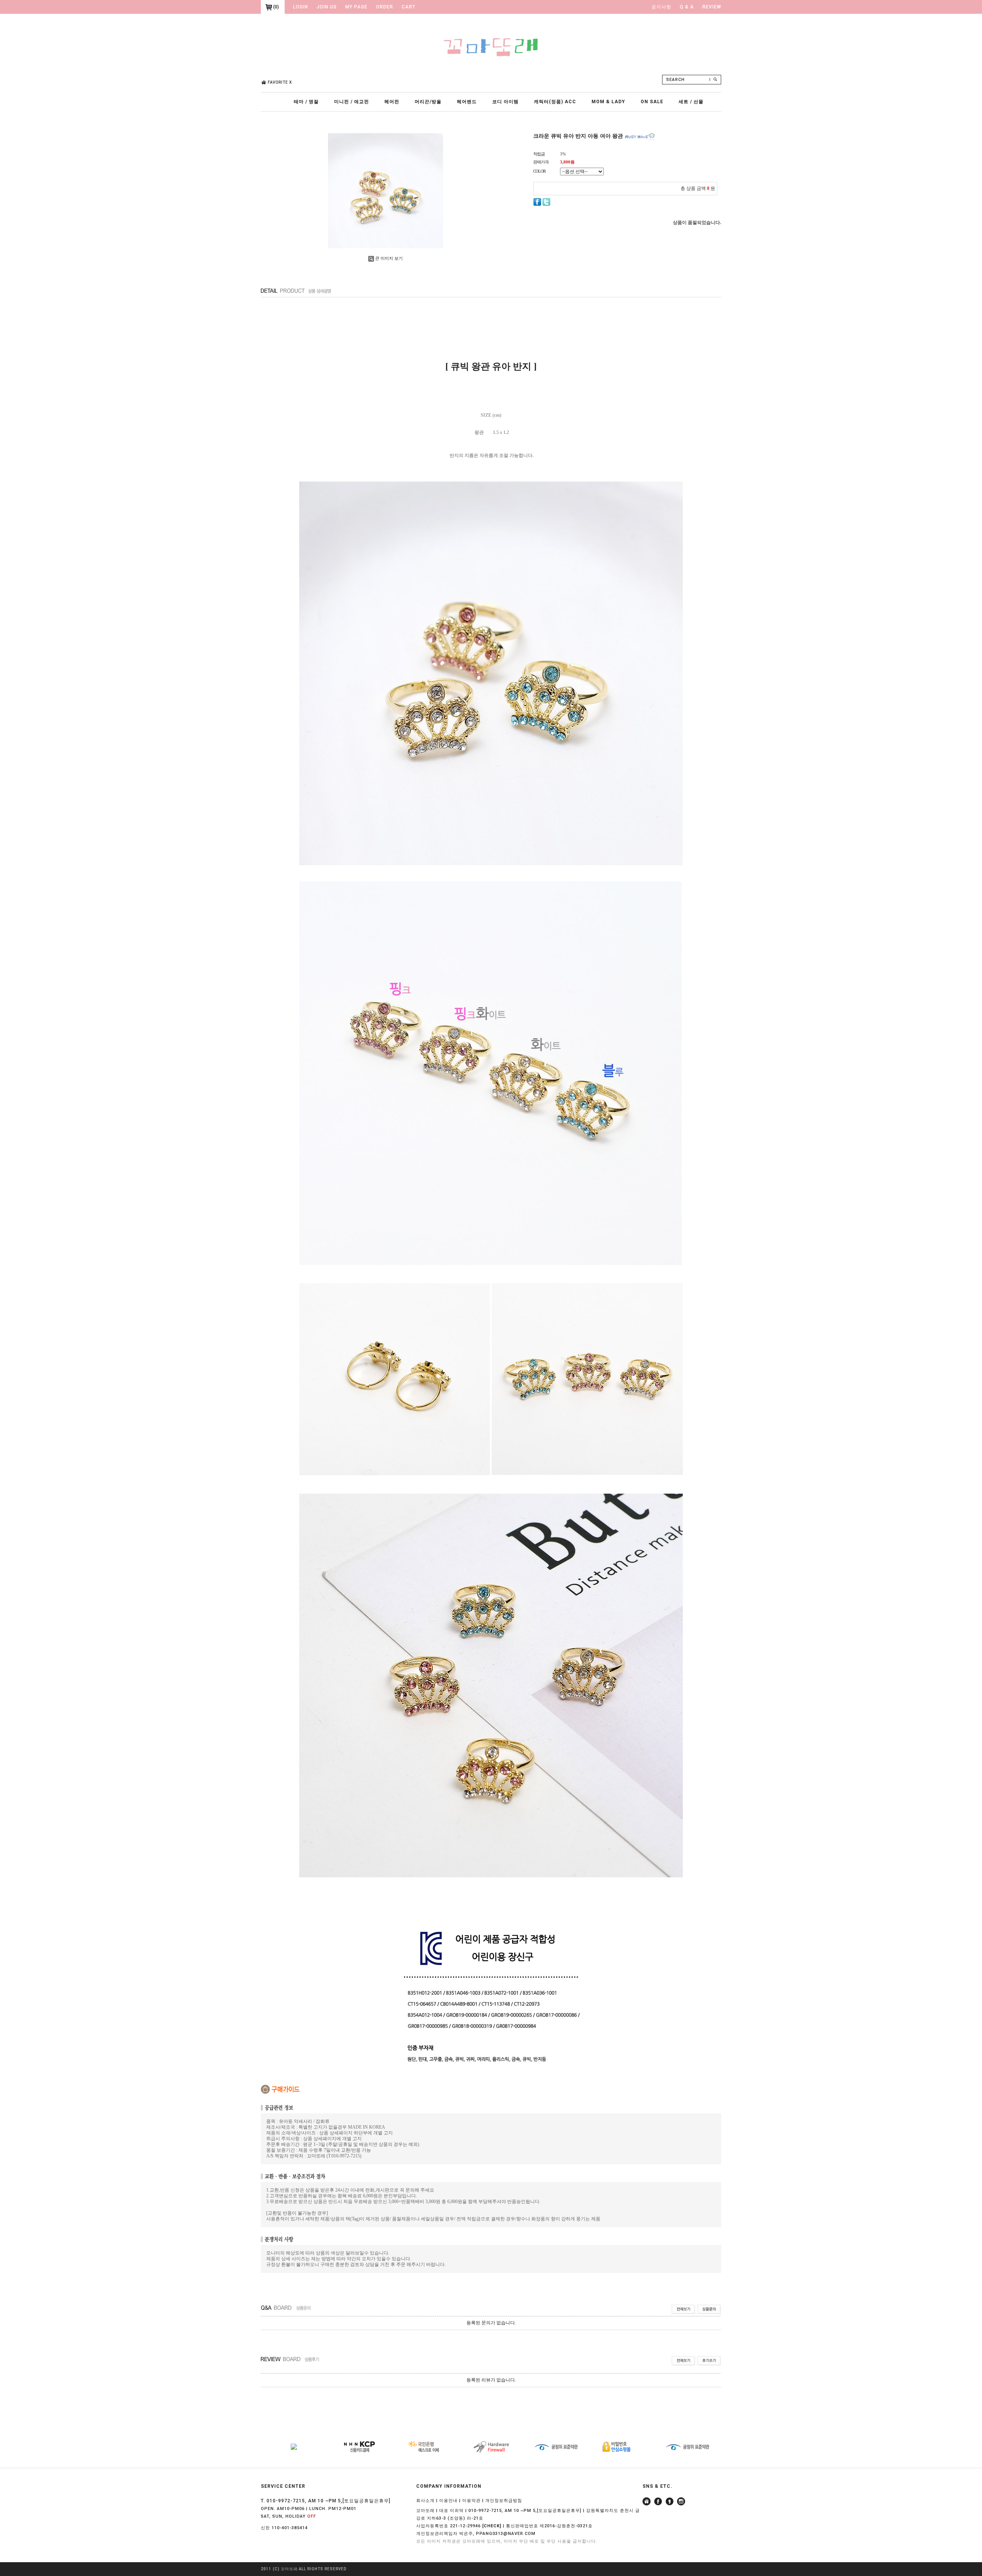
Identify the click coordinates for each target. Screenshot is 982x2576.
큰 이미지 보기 (389, 258)
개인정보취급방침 (504, 2501)
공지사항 (661, 7)
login (301, 7)
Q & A (687, 7)
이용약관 (471, 2501)
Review (712, 7)
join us (327, 7)
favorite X (280, 82)
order (385, 7)
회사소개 (425, 2501)
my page (356, 7)
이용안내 (448, 2501)
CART (409, 7)
